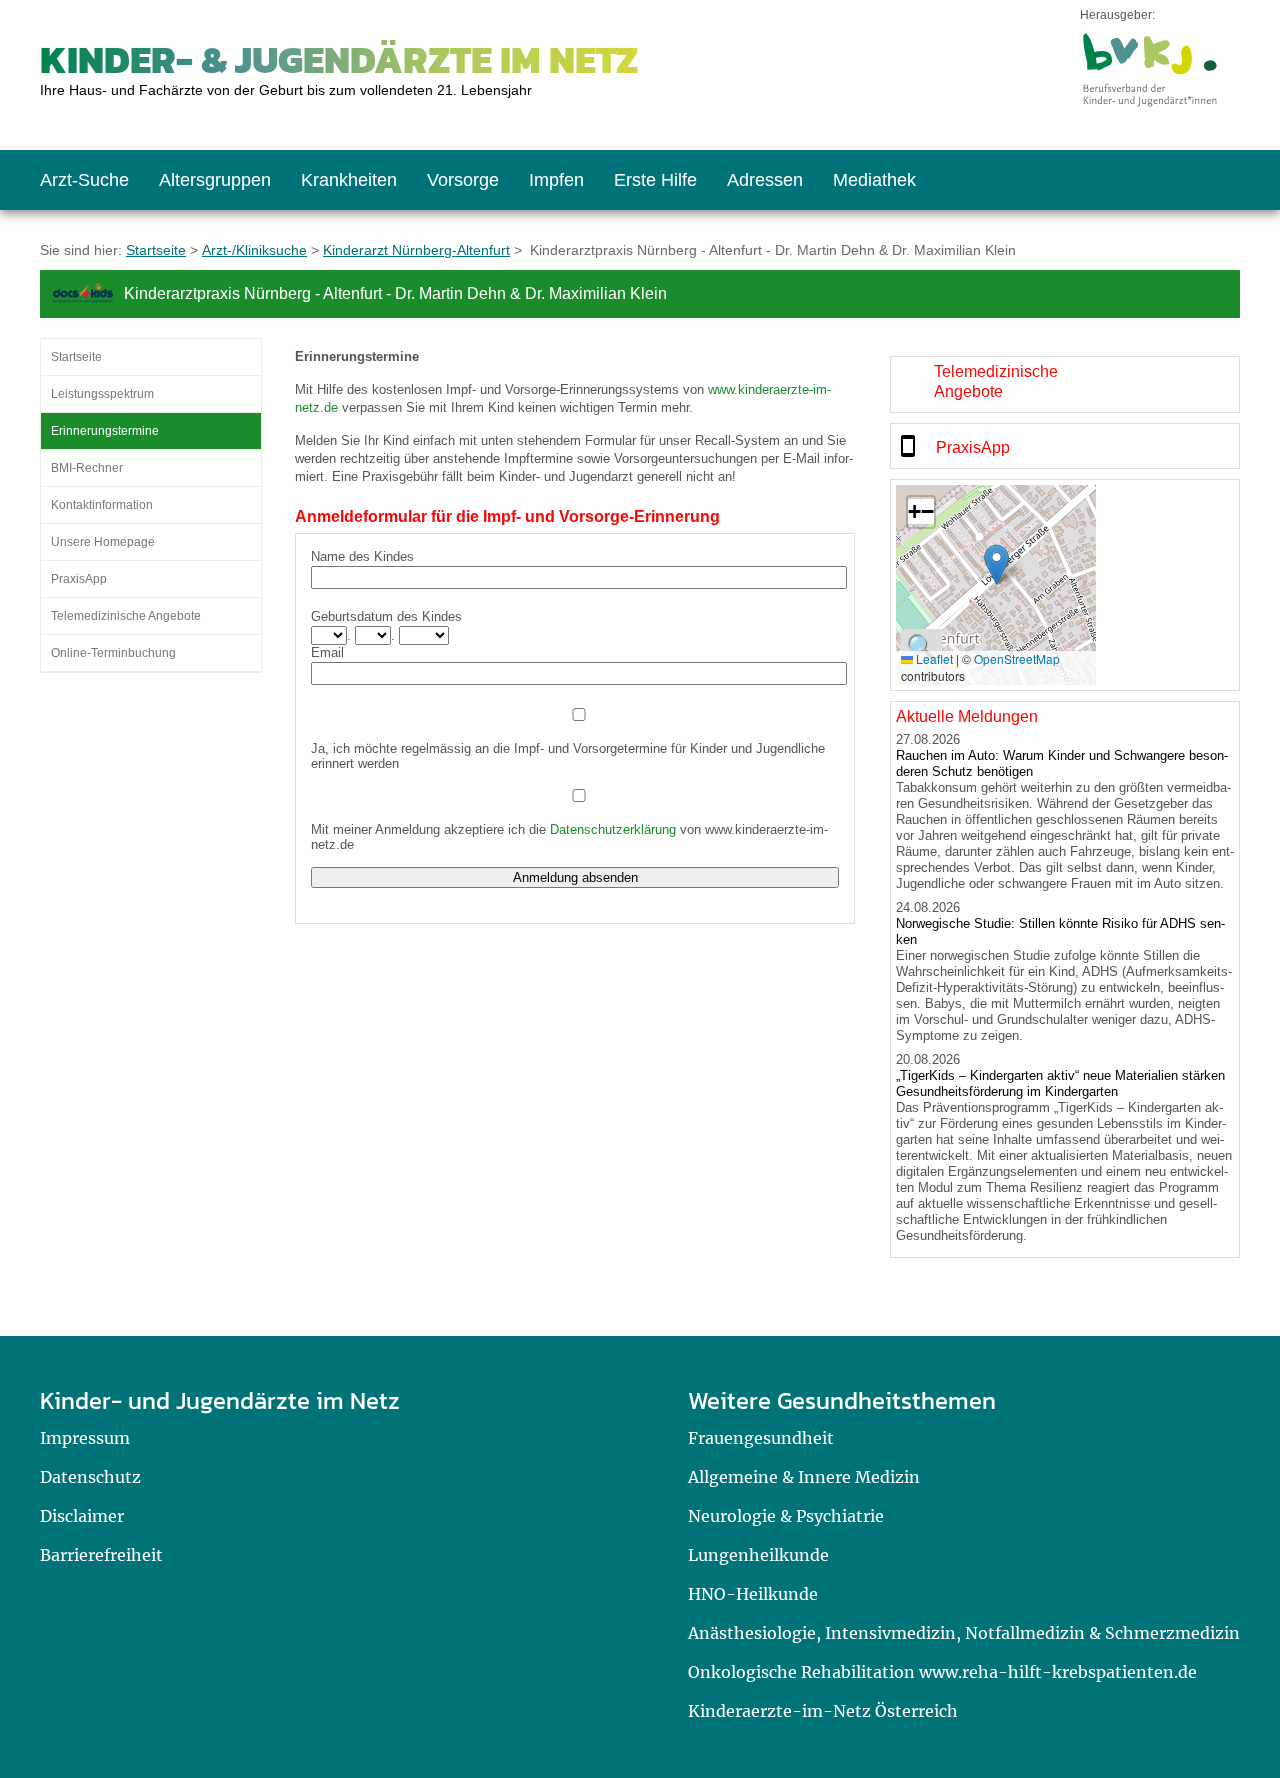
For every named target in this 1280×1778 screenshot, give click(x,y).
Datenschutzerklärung (613, 829)
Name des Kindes (362, 556)
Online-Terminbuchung (113, 653)
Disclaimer (82, 1516)
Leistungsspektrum (102, 394)
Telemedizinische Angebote (126, 616)
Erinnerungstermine (105, 431)
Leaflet (933, 658)
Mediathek (874, 180)
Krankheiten (349, 180)
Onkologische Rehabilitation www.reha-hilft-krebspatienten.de (942, 1672)
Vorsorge (463, 180)
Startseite (156, 250)
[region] (1065, 384)
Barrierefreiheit (101, 1555)
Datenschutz (90, 1477)
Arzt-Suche (84, 180)
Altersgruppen (215, 180)
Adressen (765, 180)
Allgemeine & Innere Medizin (804, 1477)
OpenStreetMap (1017, 658)
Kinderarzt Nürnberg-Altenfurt (416, 250)
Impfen (556, 180)
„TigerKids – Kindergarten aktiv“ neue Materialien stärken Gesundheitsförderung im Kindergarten (1060, 1083)
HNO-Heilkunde (753, 1594)
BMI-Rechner (87, 468)
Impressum (85, 1438)
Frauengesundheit (761, 1438)
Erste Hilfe (655, 180)
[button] (996, 564)
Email (327, 652)
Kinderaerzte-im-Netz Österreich (823, 1711)
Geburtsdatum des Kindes (386, 616)
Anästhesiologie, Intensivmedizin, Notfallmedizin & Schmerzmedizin (964, 1633)
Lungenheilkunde (758, 1555)
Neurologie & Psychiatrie (786, 1516)
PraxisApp (79, 579)
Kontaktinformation (102, 505)
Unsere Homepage (103, 542)
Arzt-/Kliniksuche (254, 250)
